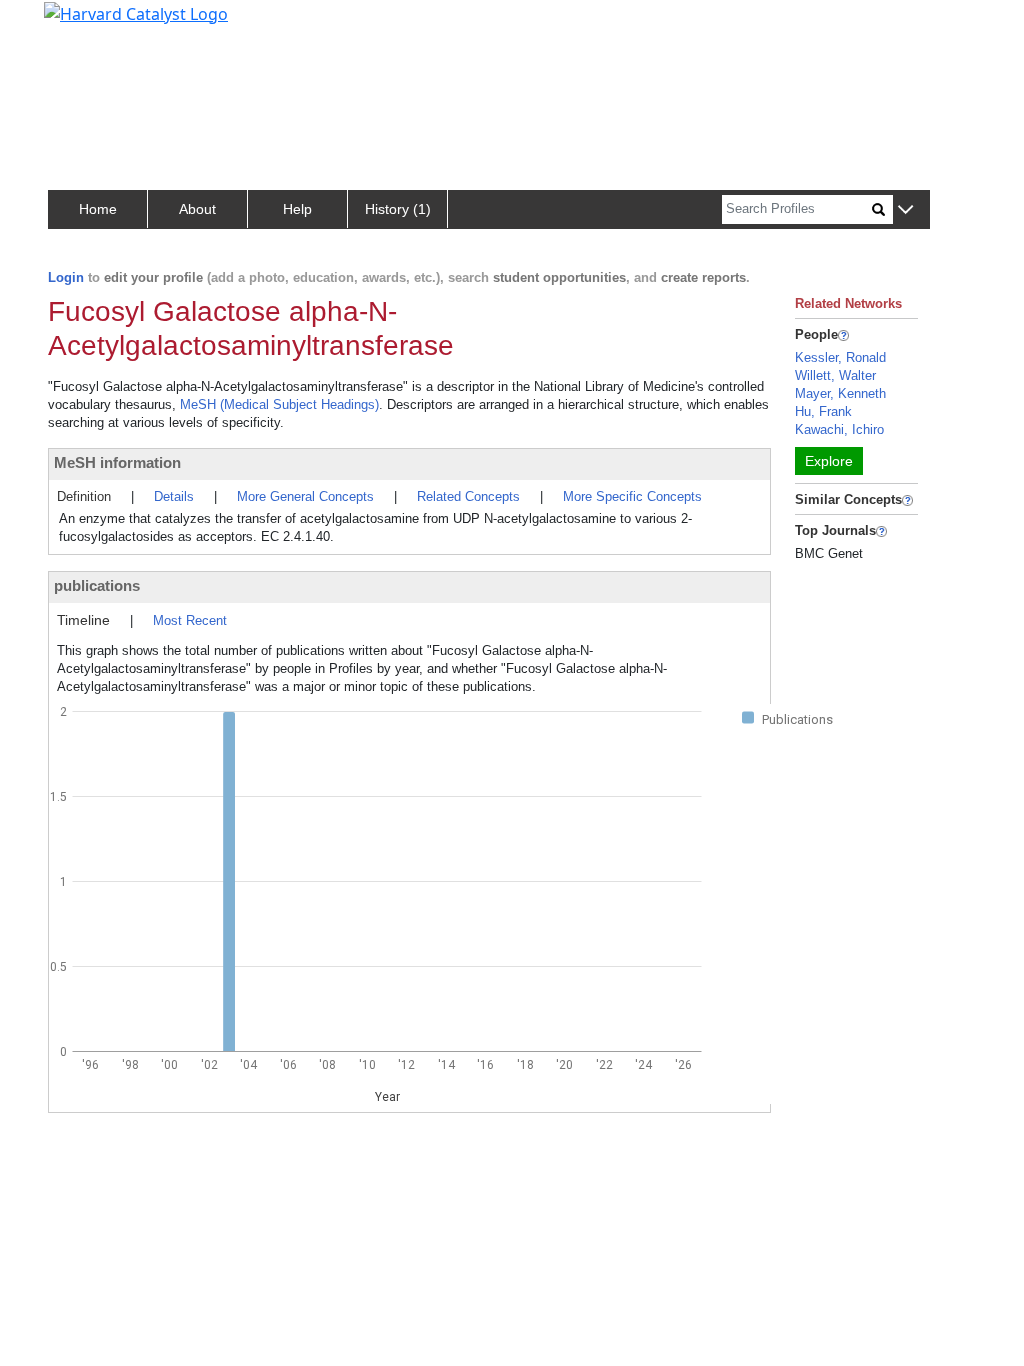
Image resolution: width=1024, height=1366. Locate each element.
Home (98, 209)
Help (297, 209)
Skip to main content (83, 24)
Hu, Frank (823, 411)
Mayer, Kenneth (840, 393)
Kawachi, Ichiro (839, 429)
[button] (905, 210)
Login (66, 277)
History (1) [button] (398, 209)
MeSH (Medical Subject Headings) (279, 404)
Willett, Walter (835, 375)
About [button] (197, 209)
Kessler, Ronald (840, 357)
